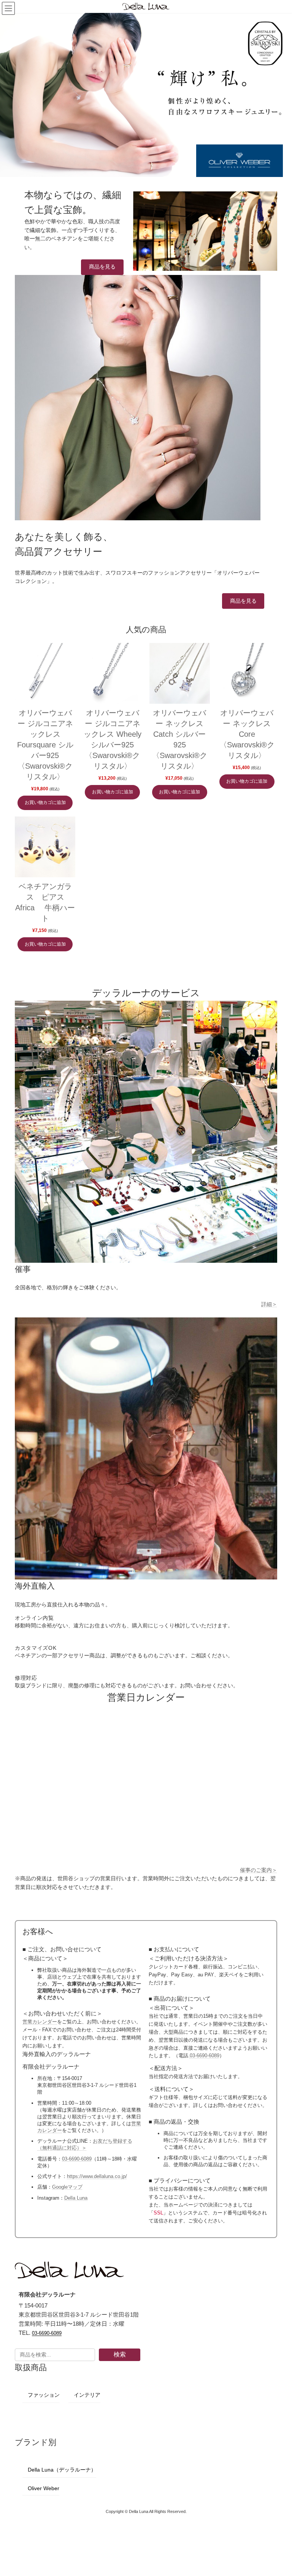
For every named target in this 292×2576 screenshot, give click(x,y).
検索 (120, 2354)
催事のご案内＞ (259, 1870)
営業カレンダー (40, 2022)
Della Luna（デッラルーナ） (62, 2470)
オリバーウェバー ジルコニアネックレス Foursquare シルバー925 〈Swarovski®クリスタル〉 (45, 745)
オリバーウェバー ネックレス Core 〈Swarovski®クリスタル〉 (247, 734)
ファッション (44, 2395)
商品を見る (102, 267)
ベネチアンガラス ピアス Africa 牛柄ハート (45, 902)
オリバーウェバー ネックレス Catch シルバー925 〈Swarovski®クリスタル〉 (180, 739)
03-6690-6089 (77, 2159)
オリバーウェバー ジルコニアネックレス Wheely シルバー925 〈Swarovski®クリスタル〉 (113, 739)
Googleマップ (67, 2187)
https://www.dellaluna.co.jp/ (97, 2176)
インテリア (87, 2395)
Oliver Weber (44, 2488)
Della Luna (76, 2198)
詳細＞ (269, 1304)
